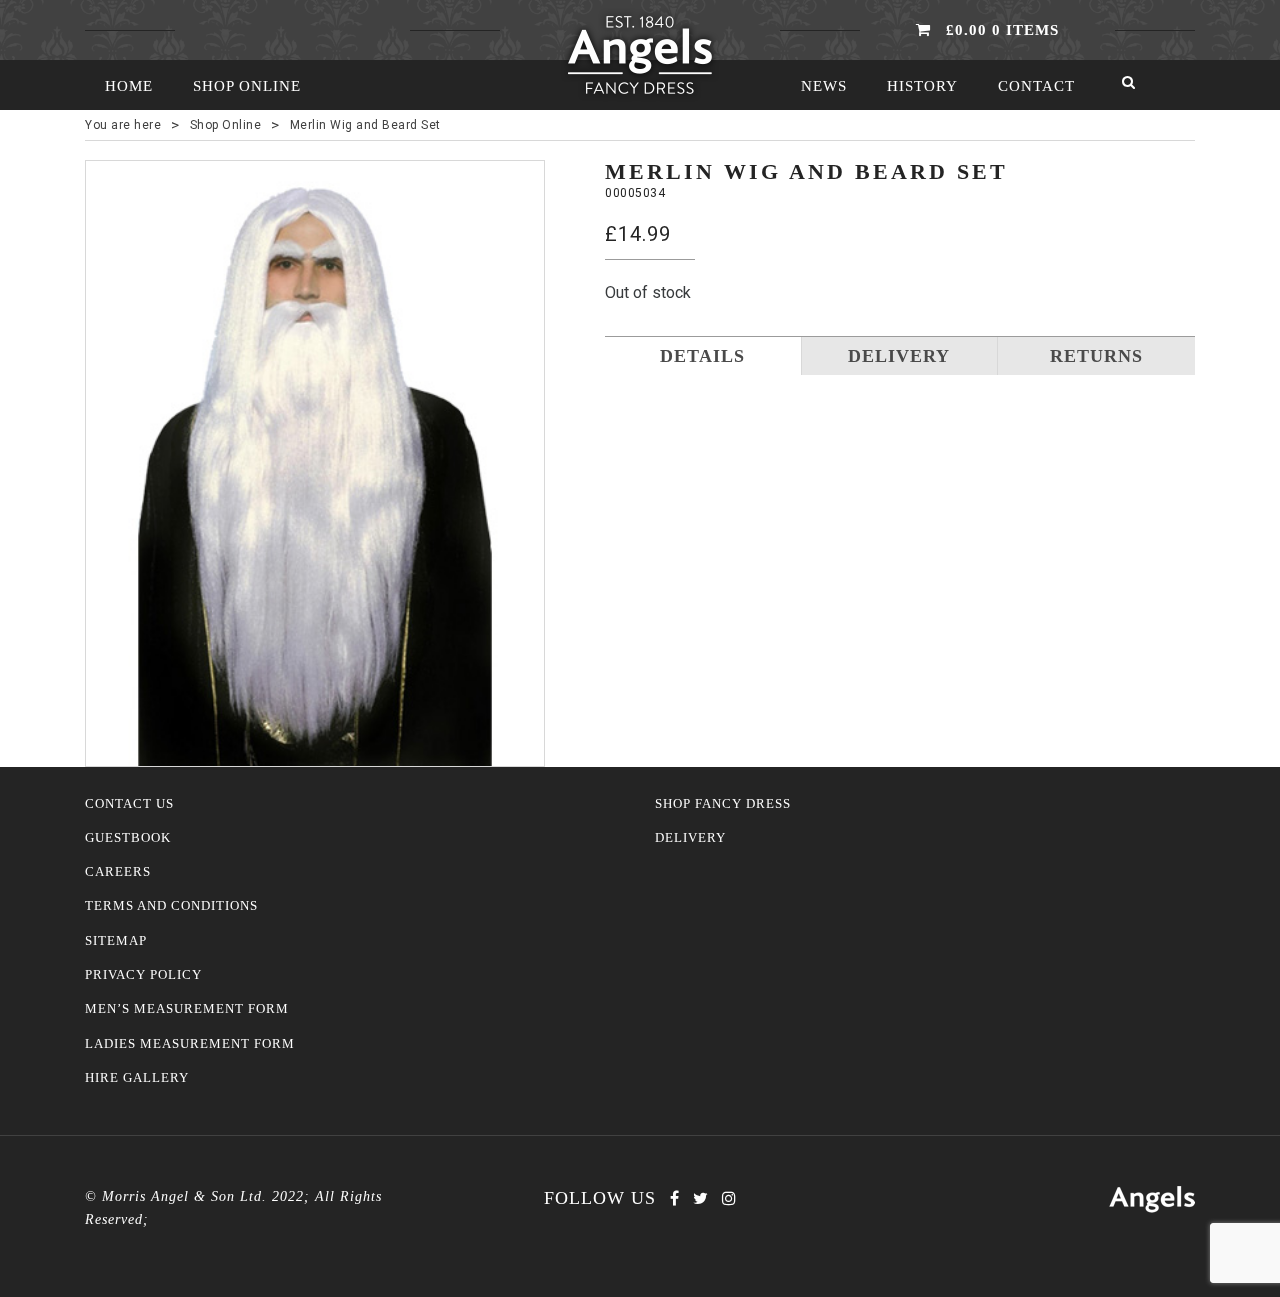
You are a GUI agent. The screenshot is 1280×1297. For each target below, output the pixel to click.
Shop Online (247, 86)
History (922, 86)
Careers (118, 872)
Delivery (690, 838)
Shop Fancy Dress (723, 804)
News (824, 86)
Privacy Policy (143, 975)
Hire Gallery (137, 1078)
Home (129, 86)
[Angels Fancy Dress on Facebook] (674, 1198)
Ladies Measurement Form (190, 1044)
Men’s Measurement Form (187, 1009)
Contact (1036, 86)
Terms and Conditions (171, 906)
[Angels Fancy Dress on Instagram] (729, 1198)
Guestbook (128, 838)
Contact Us (129, 804)
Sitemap (116, 941)
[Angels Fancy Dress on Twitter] (700, 1198)
